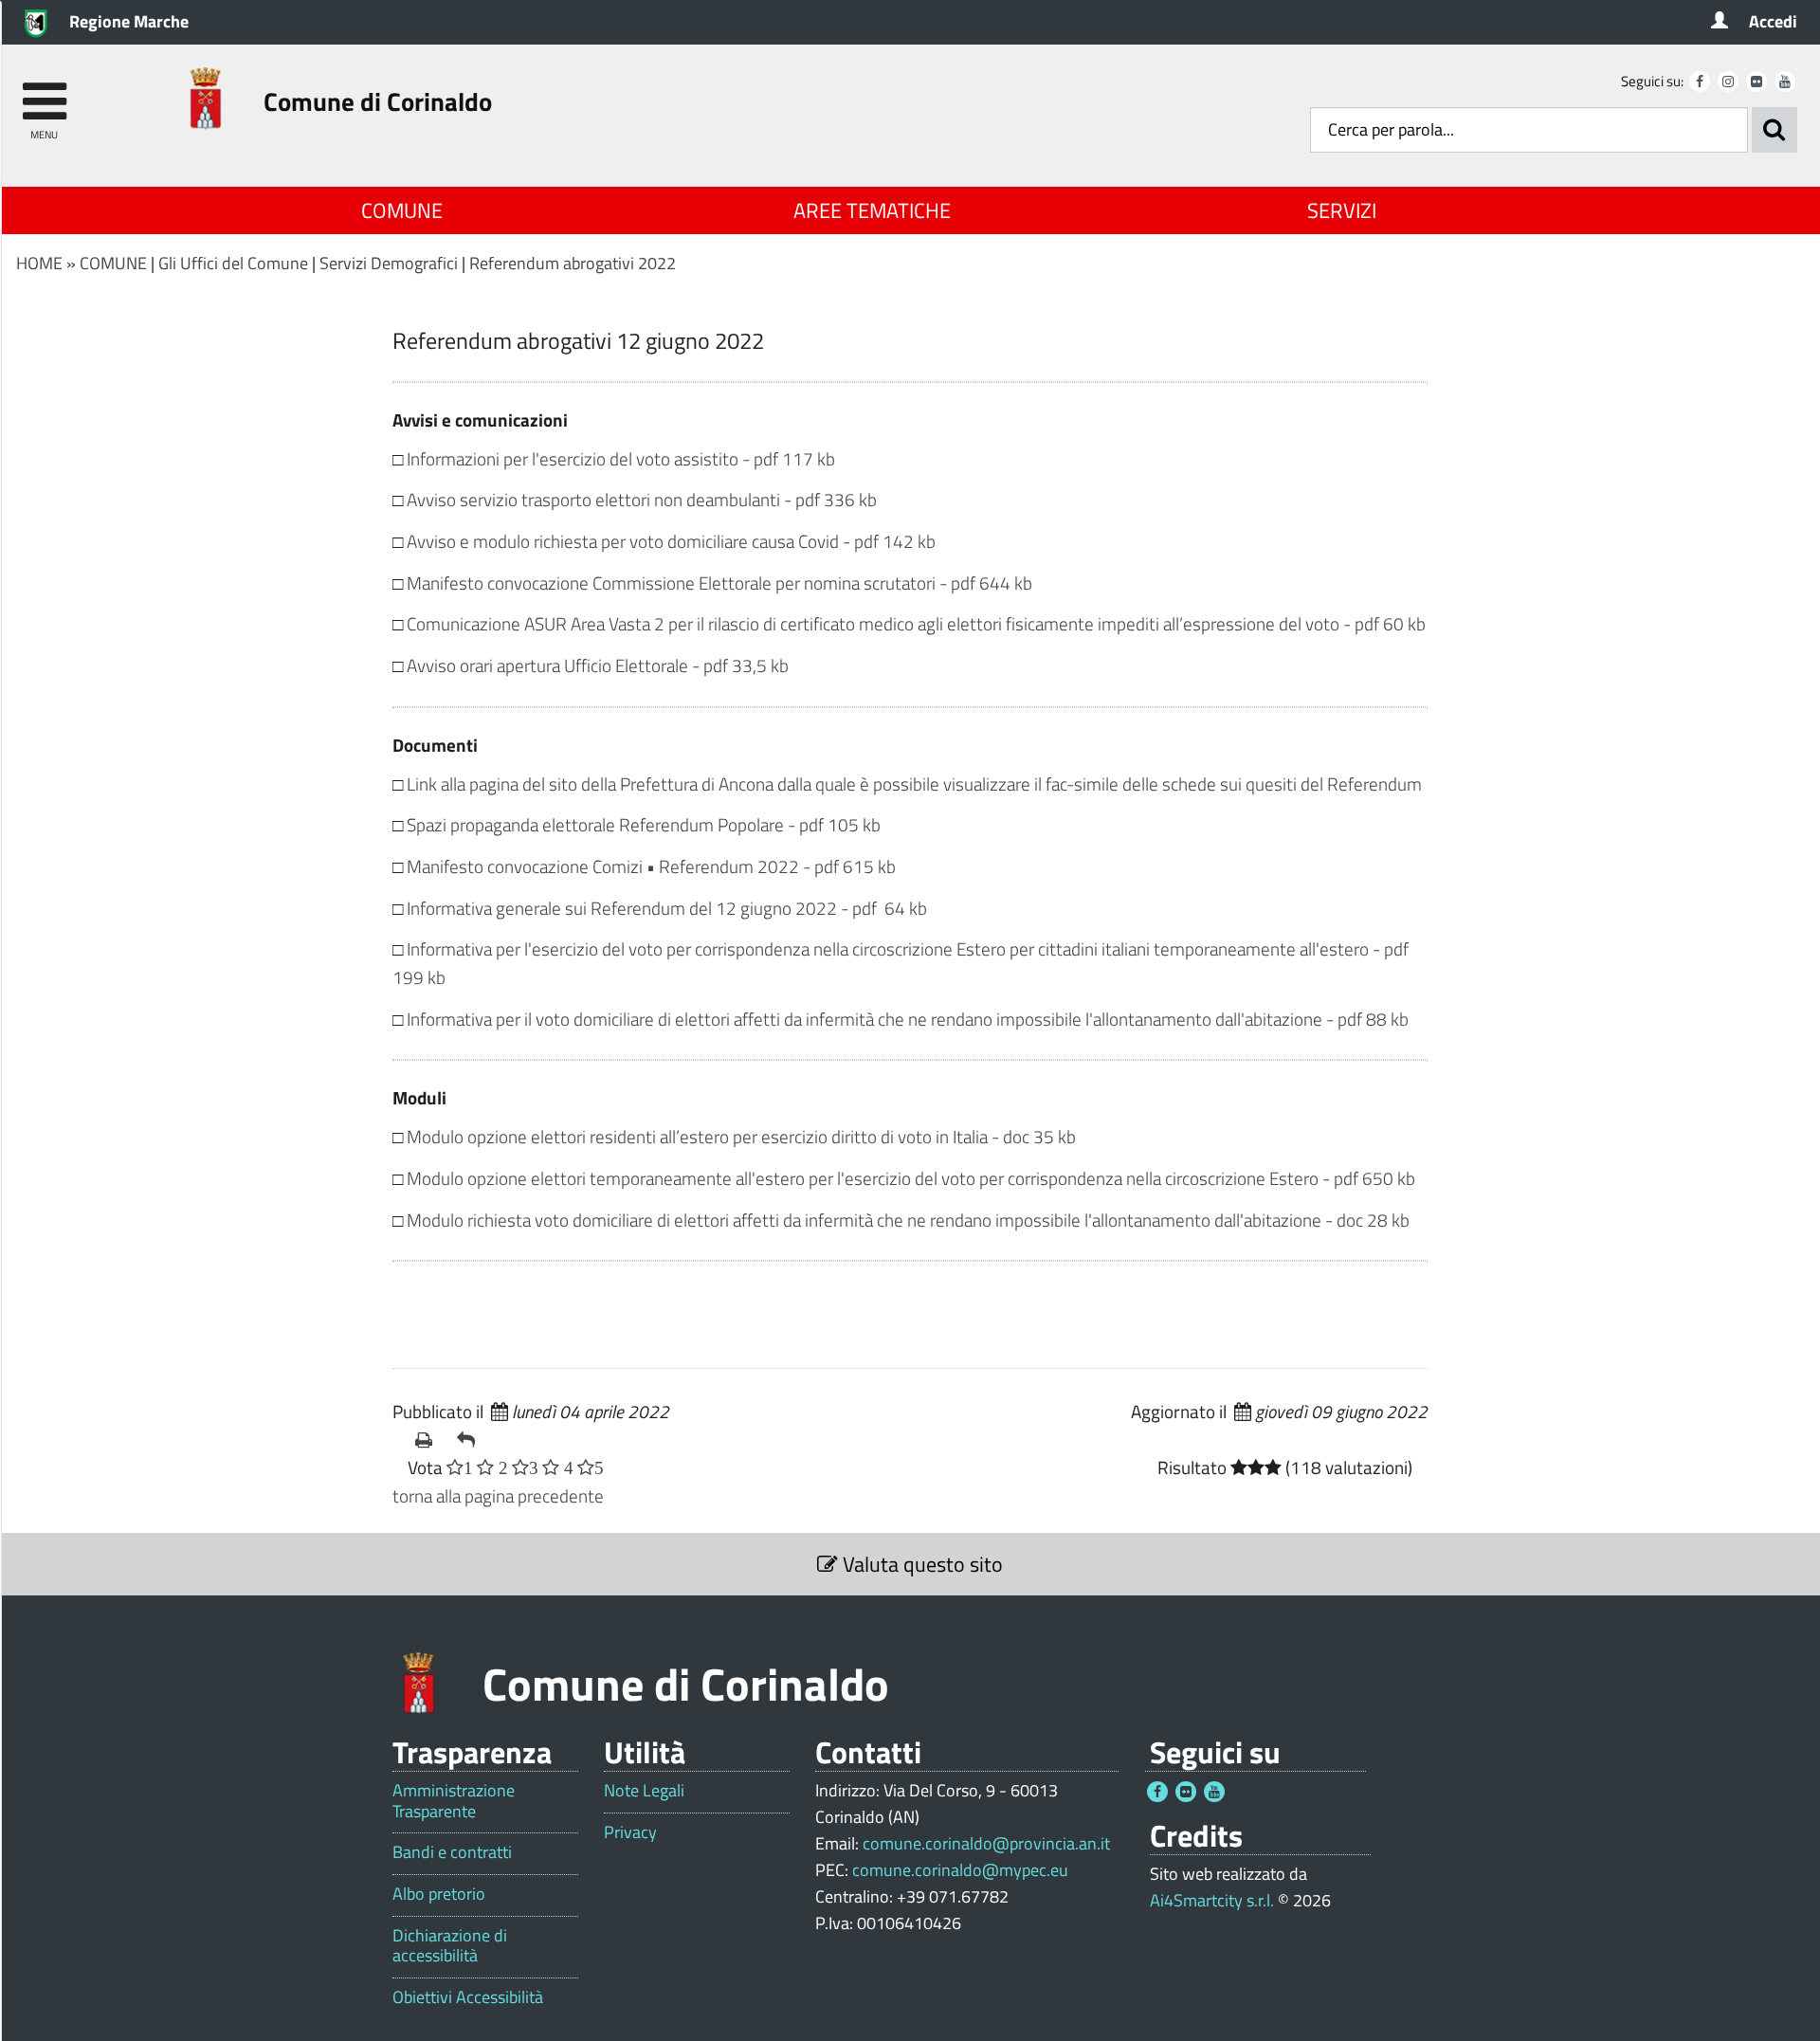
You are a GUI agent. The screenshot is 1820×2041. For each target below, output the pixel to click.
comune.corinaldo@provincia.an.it (986, 1843)
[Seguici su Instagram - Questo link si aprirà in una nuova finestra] (1728, 82)
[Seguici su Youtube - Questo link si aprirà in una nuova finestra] (1785, 82)
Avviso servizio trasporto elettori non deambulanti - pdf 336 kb (642, 499)
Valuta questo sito (920, 1564)
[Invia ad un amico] (470, 1440)
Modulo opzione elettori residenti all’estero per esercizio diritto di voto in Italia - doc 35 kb (741, 1136)
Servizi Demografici (389, 263)
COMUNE (402, 210)
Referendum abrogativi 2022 (573, 263)
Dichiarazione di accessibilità (450, 1946)
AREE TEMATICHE (872, 210)
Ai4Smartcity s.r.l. (1212, 1900)
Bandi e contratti (452, 1852)
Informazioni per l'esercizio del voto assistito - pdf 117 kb (621, 458)
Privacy (630, 1832)
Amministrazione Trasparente (454, 1801)
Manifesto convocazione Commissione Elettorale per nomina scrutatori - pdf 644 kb (719, 583)
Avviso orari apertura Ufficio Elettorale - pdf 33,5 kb (598, 665)
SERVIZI (1342, 210)
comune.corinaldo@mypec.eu (960, 1870)
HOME (39, 263)
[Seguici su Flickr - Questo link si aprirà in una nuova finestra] (1756, 82)
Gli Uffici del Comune (233, 263)
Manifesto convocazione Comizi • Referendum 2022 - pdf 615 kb (651, 866)
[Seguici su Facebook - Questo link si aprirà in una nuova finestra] (1700, 82)
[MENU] (44, 92)
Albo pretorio (439, 1894)
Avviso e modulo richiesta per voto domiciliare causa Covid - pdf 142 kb (671, 541)
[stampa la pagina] (428, 1440)
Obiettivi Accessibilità (468, 1997)
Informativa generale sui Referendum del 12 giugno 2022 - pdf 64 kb (667, 908)
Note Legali (644, 1791)
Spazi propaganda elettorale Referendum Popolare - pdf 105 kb (644, 824)
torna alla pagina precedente (498, 1495)
